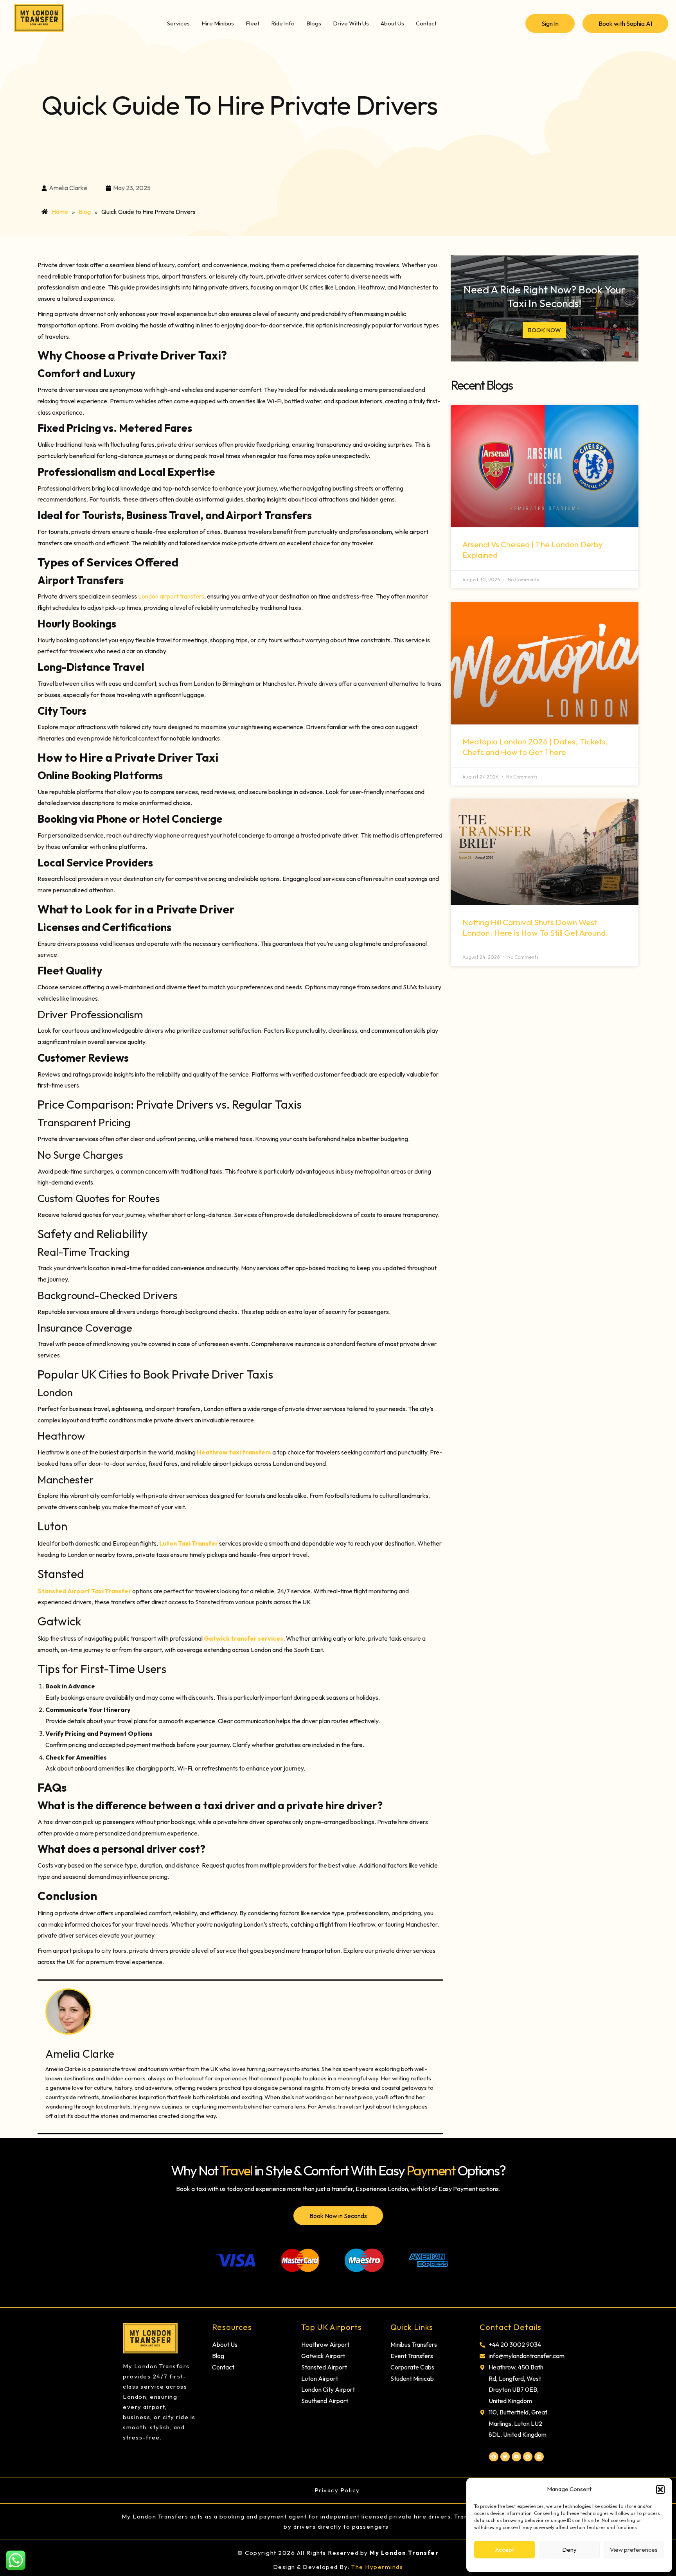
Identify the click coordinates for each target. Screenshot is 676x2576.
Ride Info (283, 23)
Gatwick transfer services (244, 1638)
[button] (660, 2490)
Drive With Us (351, 23)
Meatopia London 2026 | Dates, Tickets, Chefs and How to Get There (535, 747)
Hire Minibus (218, 23)
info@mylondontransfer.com (527, 2356)
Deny (569, 2550)
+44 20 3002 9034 (515, 2344)
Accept (505, 2550)
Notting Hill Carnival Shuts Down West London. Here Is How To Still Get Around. (535, 927)
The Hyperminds (377, 2567)
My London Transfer (404, 2553)
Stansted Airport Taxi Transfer (84, 1591)
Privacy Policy (338, 2490)
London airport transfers (171, 596)
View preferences (634, 2550)
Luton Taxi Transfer (189, 1543)
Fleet (253, 23)
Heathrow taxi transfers (234, 1452)
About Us (392, 23)
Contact (426, 23)
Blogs (314, 23)
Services (178, 23)
